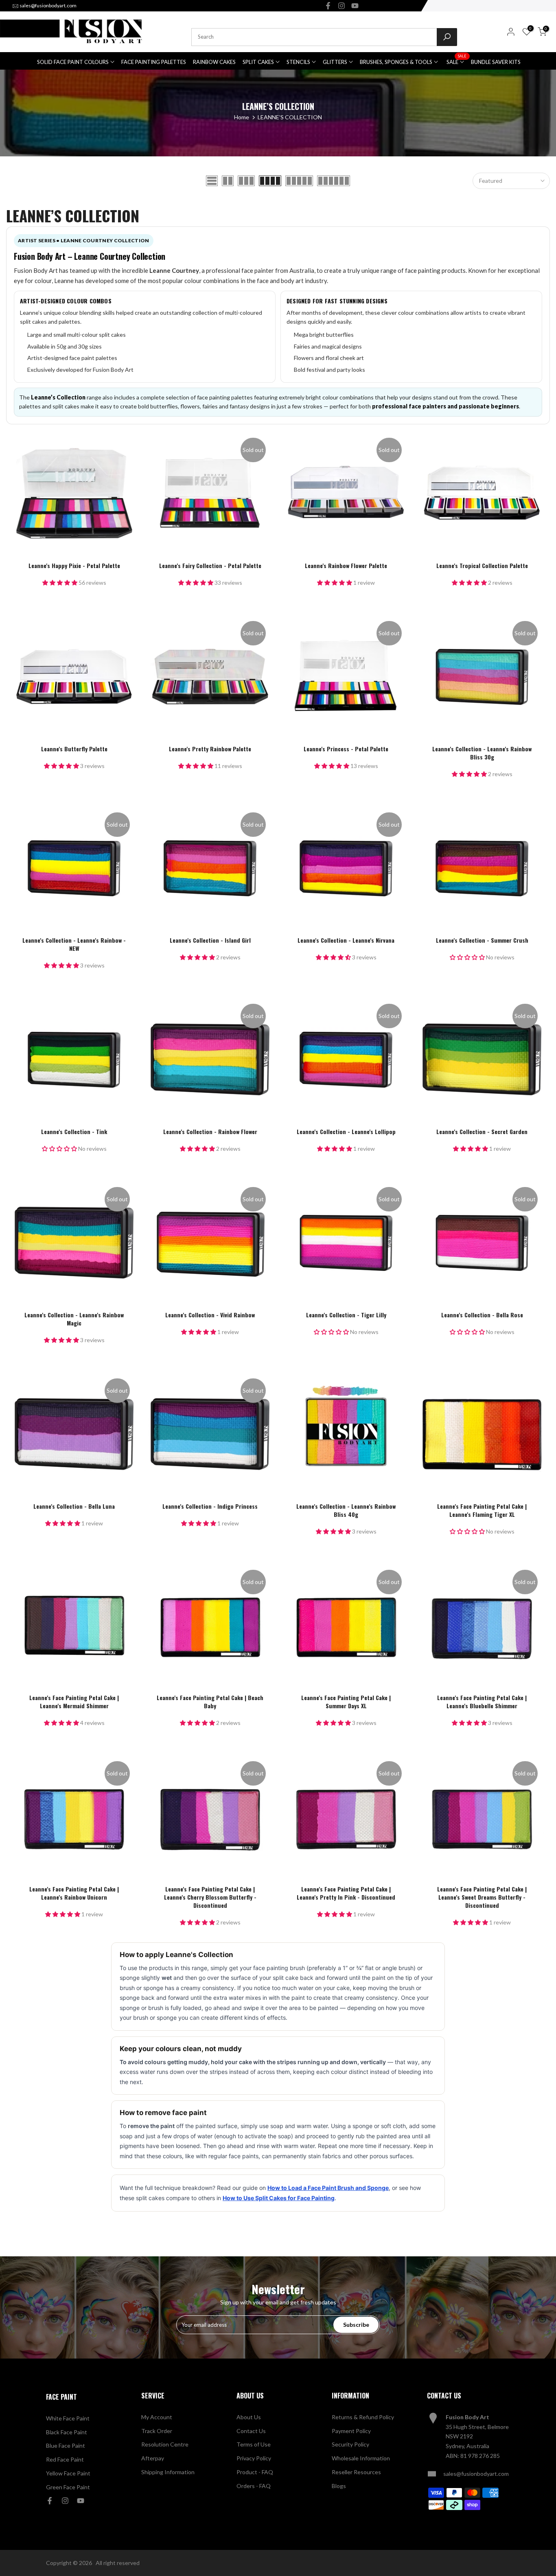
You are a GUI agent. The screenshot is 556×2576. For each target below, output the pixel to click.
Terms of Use (254, 2444)
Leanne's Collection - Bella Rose (482, 1315)
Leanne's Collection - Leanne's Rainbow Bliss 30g (482, 753)
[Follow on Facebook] (328, 6)
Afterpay (153, 2458)
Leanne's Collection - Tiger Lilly (346, 1315)
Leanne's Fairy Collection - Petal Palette (210, 565)
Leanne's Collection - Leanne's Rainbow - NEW (74, 944)
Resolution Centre (165, 2444)
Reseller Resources (356, 2472)
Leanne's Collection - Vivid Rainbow (210, 1315)
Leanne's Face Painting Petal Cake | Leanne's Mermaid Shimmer (74, 1702)
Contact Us (251, 2431)
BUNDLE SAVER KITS (496, 62)
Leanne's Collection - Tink (74, 1131)
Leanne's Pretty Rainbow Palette (210, 749)
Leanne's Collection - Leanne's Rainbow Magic (74, 1319)
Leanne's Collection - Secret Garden (482, 1131)
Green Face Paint (68, 2487)
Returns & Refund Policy (363, 2417)
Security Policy (350, 2444)
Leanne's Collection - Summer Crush (482, 940)
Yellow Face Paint (68, 2473)
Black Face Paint (67, 2432)
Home (242, 117)
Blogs (339, 2486)
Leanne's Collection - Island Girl (210, 940)
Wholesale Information (361, 2458)
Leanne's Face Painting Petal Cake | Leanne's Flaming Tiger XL (482, 1510)
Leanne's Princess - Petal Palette (346, 749)
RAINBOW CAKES (214, 62)
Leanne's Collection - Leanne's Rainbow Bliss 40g (346, 1510)
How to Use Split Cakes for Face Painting (279, 2198)
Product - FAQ (255, 2472)
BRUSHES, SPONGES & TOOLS (396, 62)
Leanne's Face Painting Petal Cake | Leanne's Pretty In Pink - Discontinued (346, 1893)
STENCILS (298, 62)
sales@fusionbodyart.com (48, 5)
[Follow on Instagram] (341, 6)
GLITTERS (335, 62)
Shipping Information (168, 2472)
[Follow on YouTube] (355, 6)
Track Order (157, 2431)
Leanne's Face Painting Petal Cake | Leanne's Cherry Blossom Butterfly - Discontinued (210, 1897)
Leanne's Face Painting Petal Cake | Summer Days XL (346, 1702)
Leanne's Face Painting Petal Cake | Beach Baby (210, 1702)
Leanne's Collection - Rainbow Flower (210, 1131)
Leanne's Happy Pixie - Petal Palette (74, 565)
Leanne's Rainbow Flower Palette (346, 565)
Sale (456, 61)
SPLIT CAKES (258, 62)
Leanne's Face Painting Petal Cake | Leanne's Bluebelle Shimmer (482, 1702)
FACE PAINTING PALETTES (154, 62)
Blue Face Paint (66, 2445)
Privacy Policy (254, 2458)
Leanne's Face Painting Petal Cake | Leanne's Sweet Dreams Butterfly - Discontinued (482, 1897)
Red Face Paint (65, 2459)
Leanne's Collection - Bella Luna (74, 1506)
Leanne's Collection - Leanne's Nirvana (346, 940)
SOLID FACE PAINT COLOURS (73, 62)
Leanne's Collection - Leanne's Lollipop (346, 1131)
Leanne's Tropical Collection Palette (482, 565)
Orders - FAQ (254, 2486)
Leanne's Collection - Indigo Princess (210, 1506)
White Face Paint (68, 2418)
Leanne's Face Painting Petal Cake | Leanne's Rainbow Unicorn (74, 1893)
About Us (249, 2417)
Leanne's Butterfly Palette (74, 749)
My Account (157, 2417)
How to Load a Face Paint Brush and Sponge (328, 2188)
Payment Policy (351, 2431)
